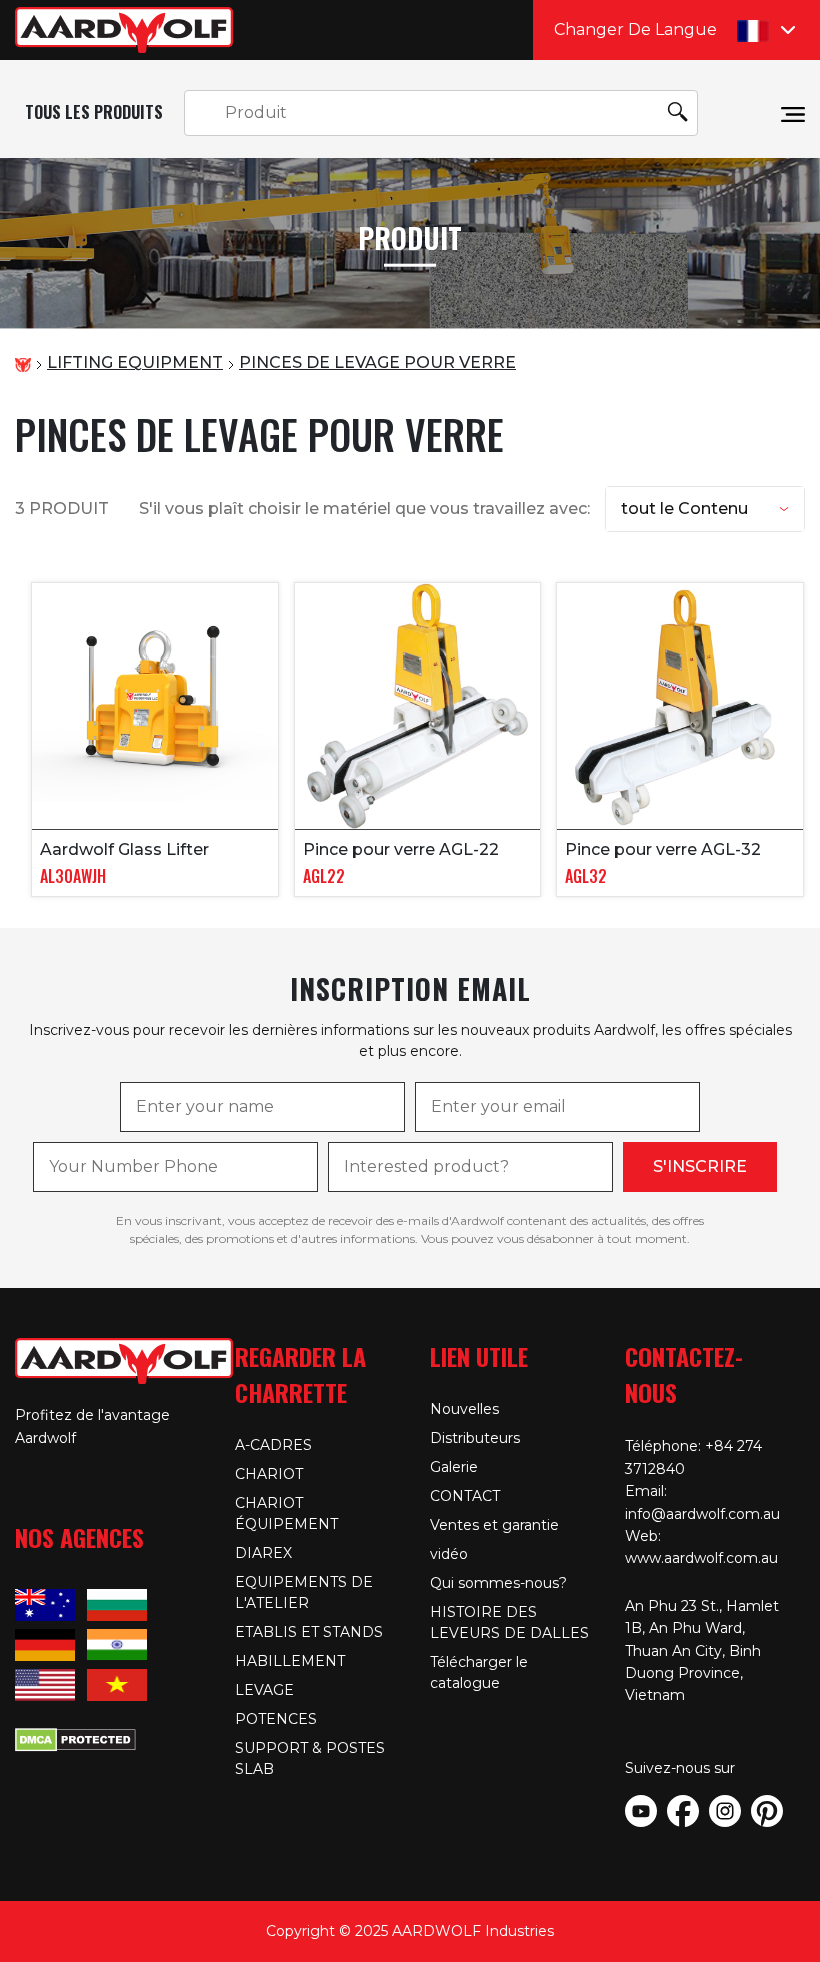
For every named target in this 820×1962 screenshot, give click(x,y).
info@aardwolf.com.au (702, 1514)
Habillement (290, 1661)
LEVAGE (264, 1690)
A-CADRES (273, 1445)
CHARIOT (269, 1474)
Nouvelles (464, 1409)
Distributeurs (475, 1438)
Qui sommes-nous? (498, 1583)
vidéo (449, 1554)
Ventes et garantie (494, 1525)
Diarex (263, 1553)
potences (276, 1719)
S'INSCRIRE (700, 1166)
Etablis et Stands (309, 1632)
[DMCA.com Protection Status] (75, 1737)
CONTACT (465, 1496)
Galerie (454, 1467)
